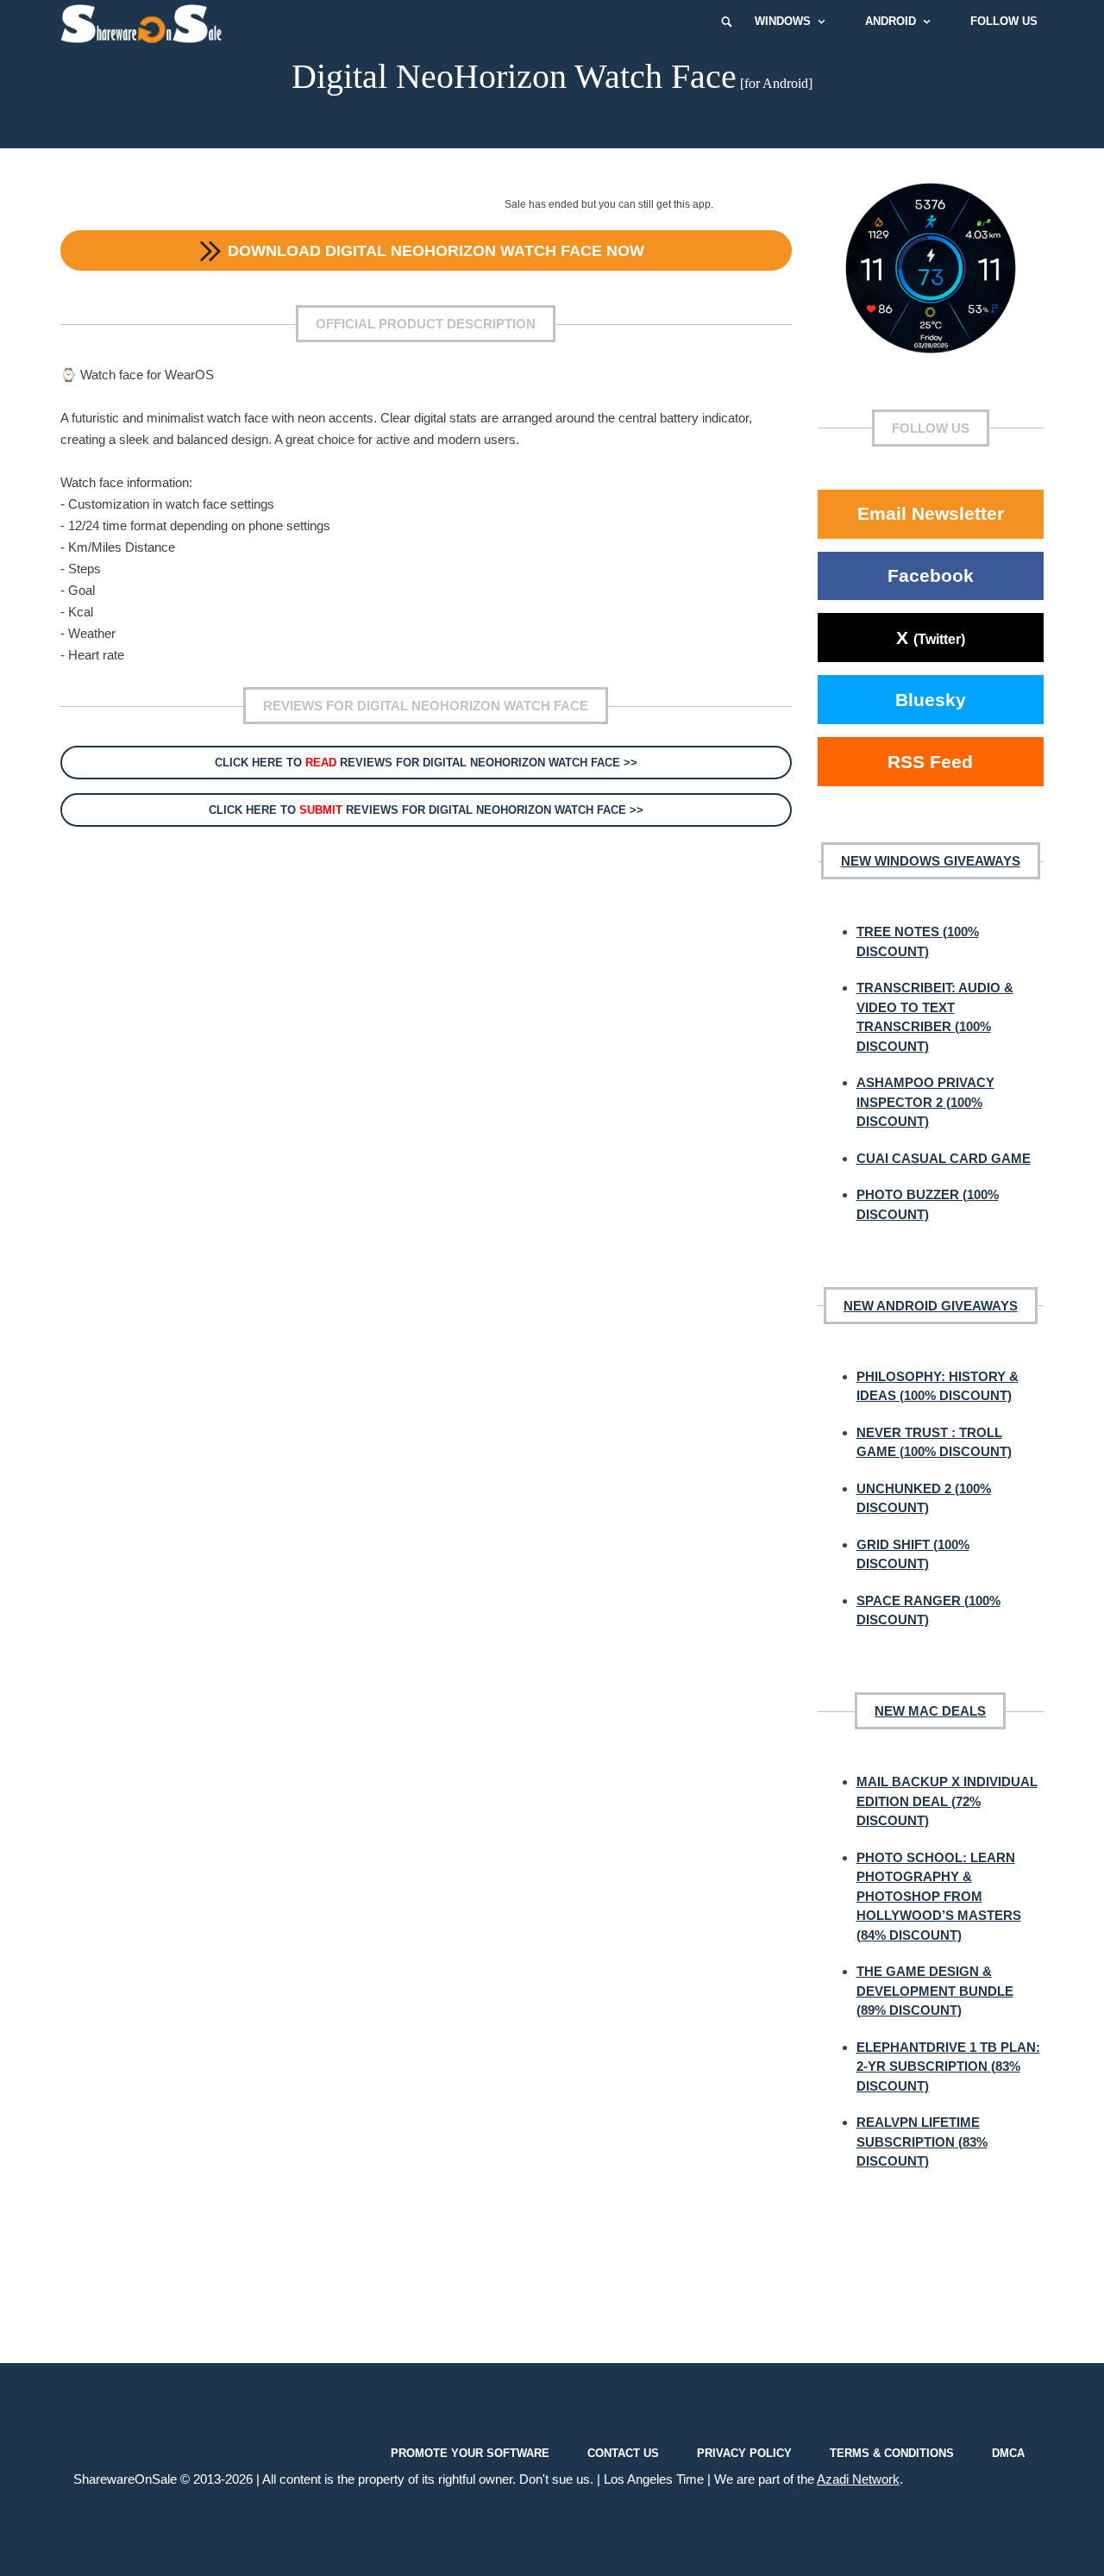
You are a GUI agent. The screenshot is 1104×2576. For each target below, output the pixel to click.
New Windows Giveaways (931, 861)
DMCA (1008, 2452)
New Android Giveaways (931, 1306)
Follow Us (1004, 21)
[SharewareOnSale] (145, 22)
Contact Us (623, 2452)
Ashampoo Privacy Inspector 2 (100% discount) (925, 1102)
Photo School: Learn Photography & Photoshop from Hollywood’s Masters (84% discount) (939, 1896)
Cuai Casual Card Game (944, 1158)
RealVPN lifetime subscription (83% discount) (922, 2141)
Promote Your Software (470, 2452)
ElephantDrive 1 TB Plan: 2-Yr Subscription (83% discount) (948, 2066)
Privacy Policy (744, 2452)
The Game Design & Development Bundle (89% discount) (935, 1991)
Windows (783, 21)
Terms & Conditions (892, 2452)
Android (891, 21)
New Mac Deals (930, 1711)
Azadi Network (858, 2479)
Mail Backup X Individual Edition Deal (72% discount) (947, 1801)
